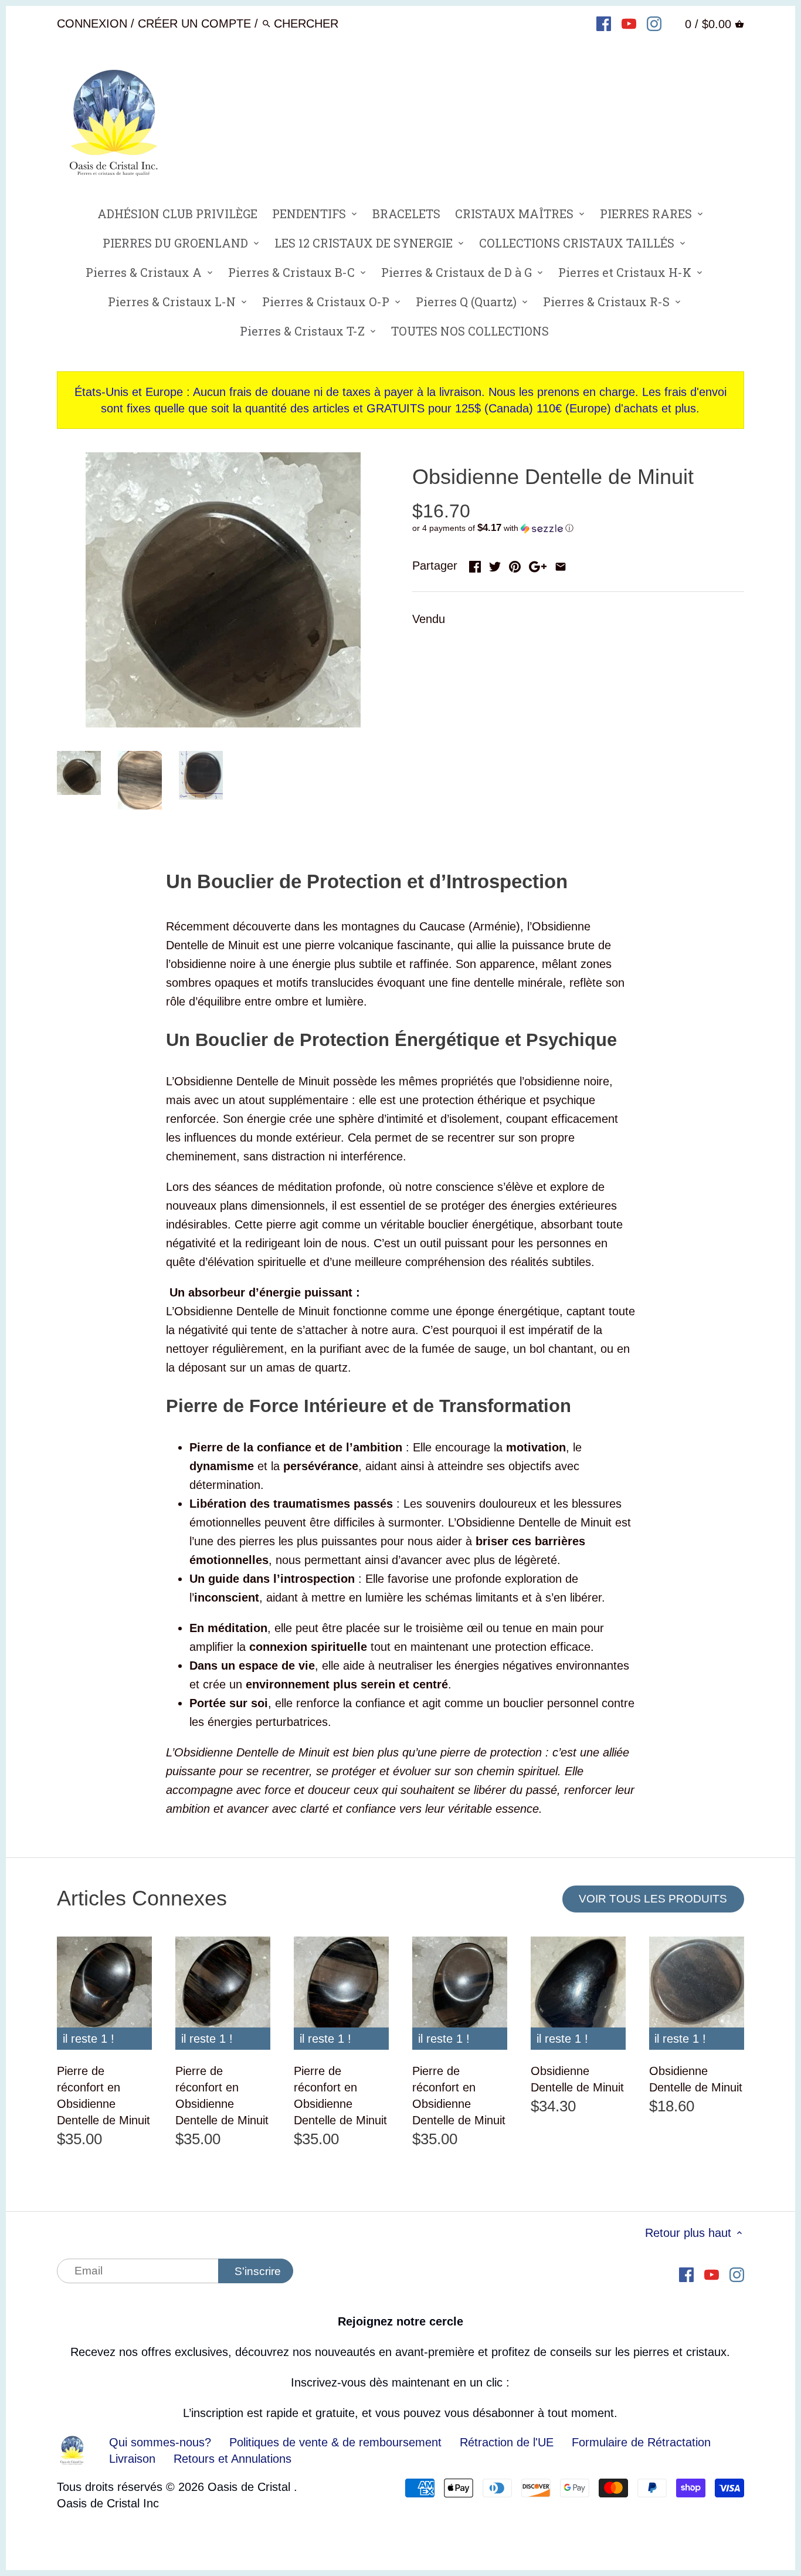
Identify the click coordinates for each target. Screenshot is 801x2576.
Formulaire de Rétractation (641, 2442)
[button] (578, 528)
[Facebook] (604, 23)
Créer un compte (194, 23)
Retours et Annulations (233, 2459)
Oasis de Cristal (251, 2487)
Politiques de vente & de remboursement (335, 2442)
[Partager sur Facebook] (475, 564)
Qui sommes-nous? (160, 2442)
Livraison (134, 2459)
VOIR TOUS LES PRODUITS (653, 1899)
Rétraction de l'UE (507, 2442)
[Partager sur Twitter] (495, 564)
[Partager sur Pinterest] (515, 564)
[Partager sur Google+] (538, 564)
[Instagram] (654, 23)
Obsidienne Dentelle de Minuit (577, 2079)
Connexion (92, 23)
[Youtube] (629, 23)
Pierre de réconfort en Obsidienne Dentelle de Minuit (103, 2096)
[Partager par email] (561, 564)
